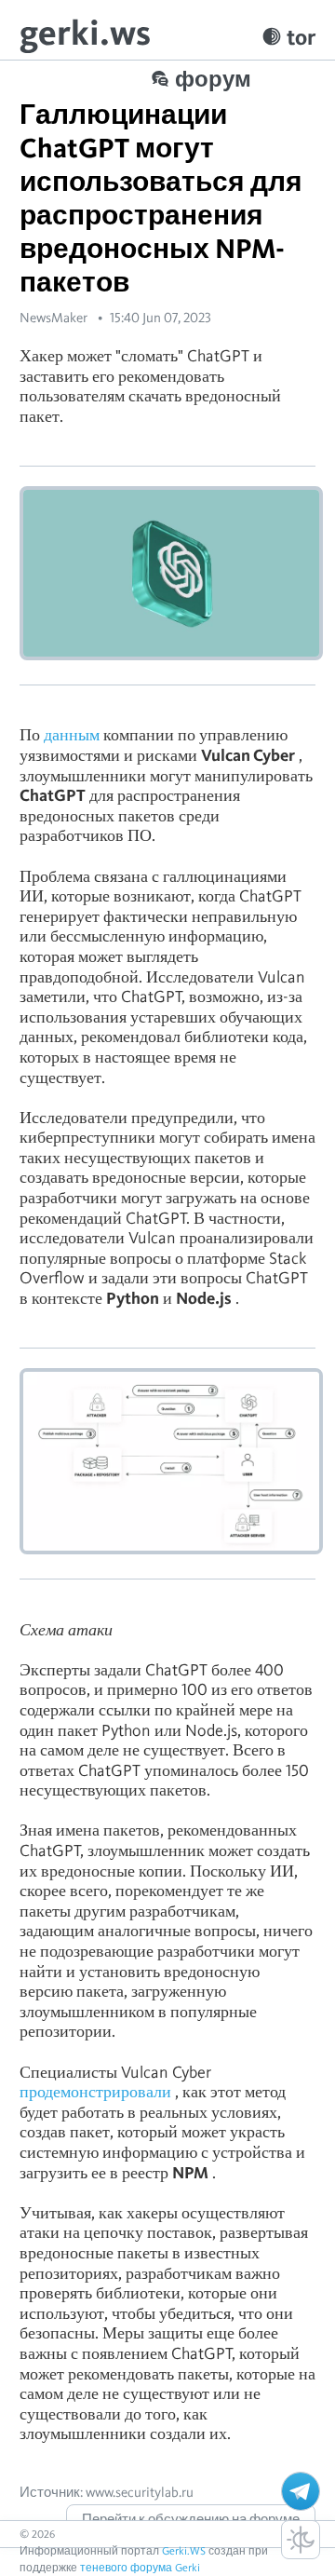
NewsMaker (54, 318)
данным (72, 734)
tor (301, 37)
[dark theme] (301, 2540)
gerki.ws (85, 32)
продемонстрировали (95, 2091)
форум (213, 79)
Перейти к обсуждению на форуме (191, 2519)
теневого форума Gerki (140, 2567)
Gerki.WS (184, 2550)
